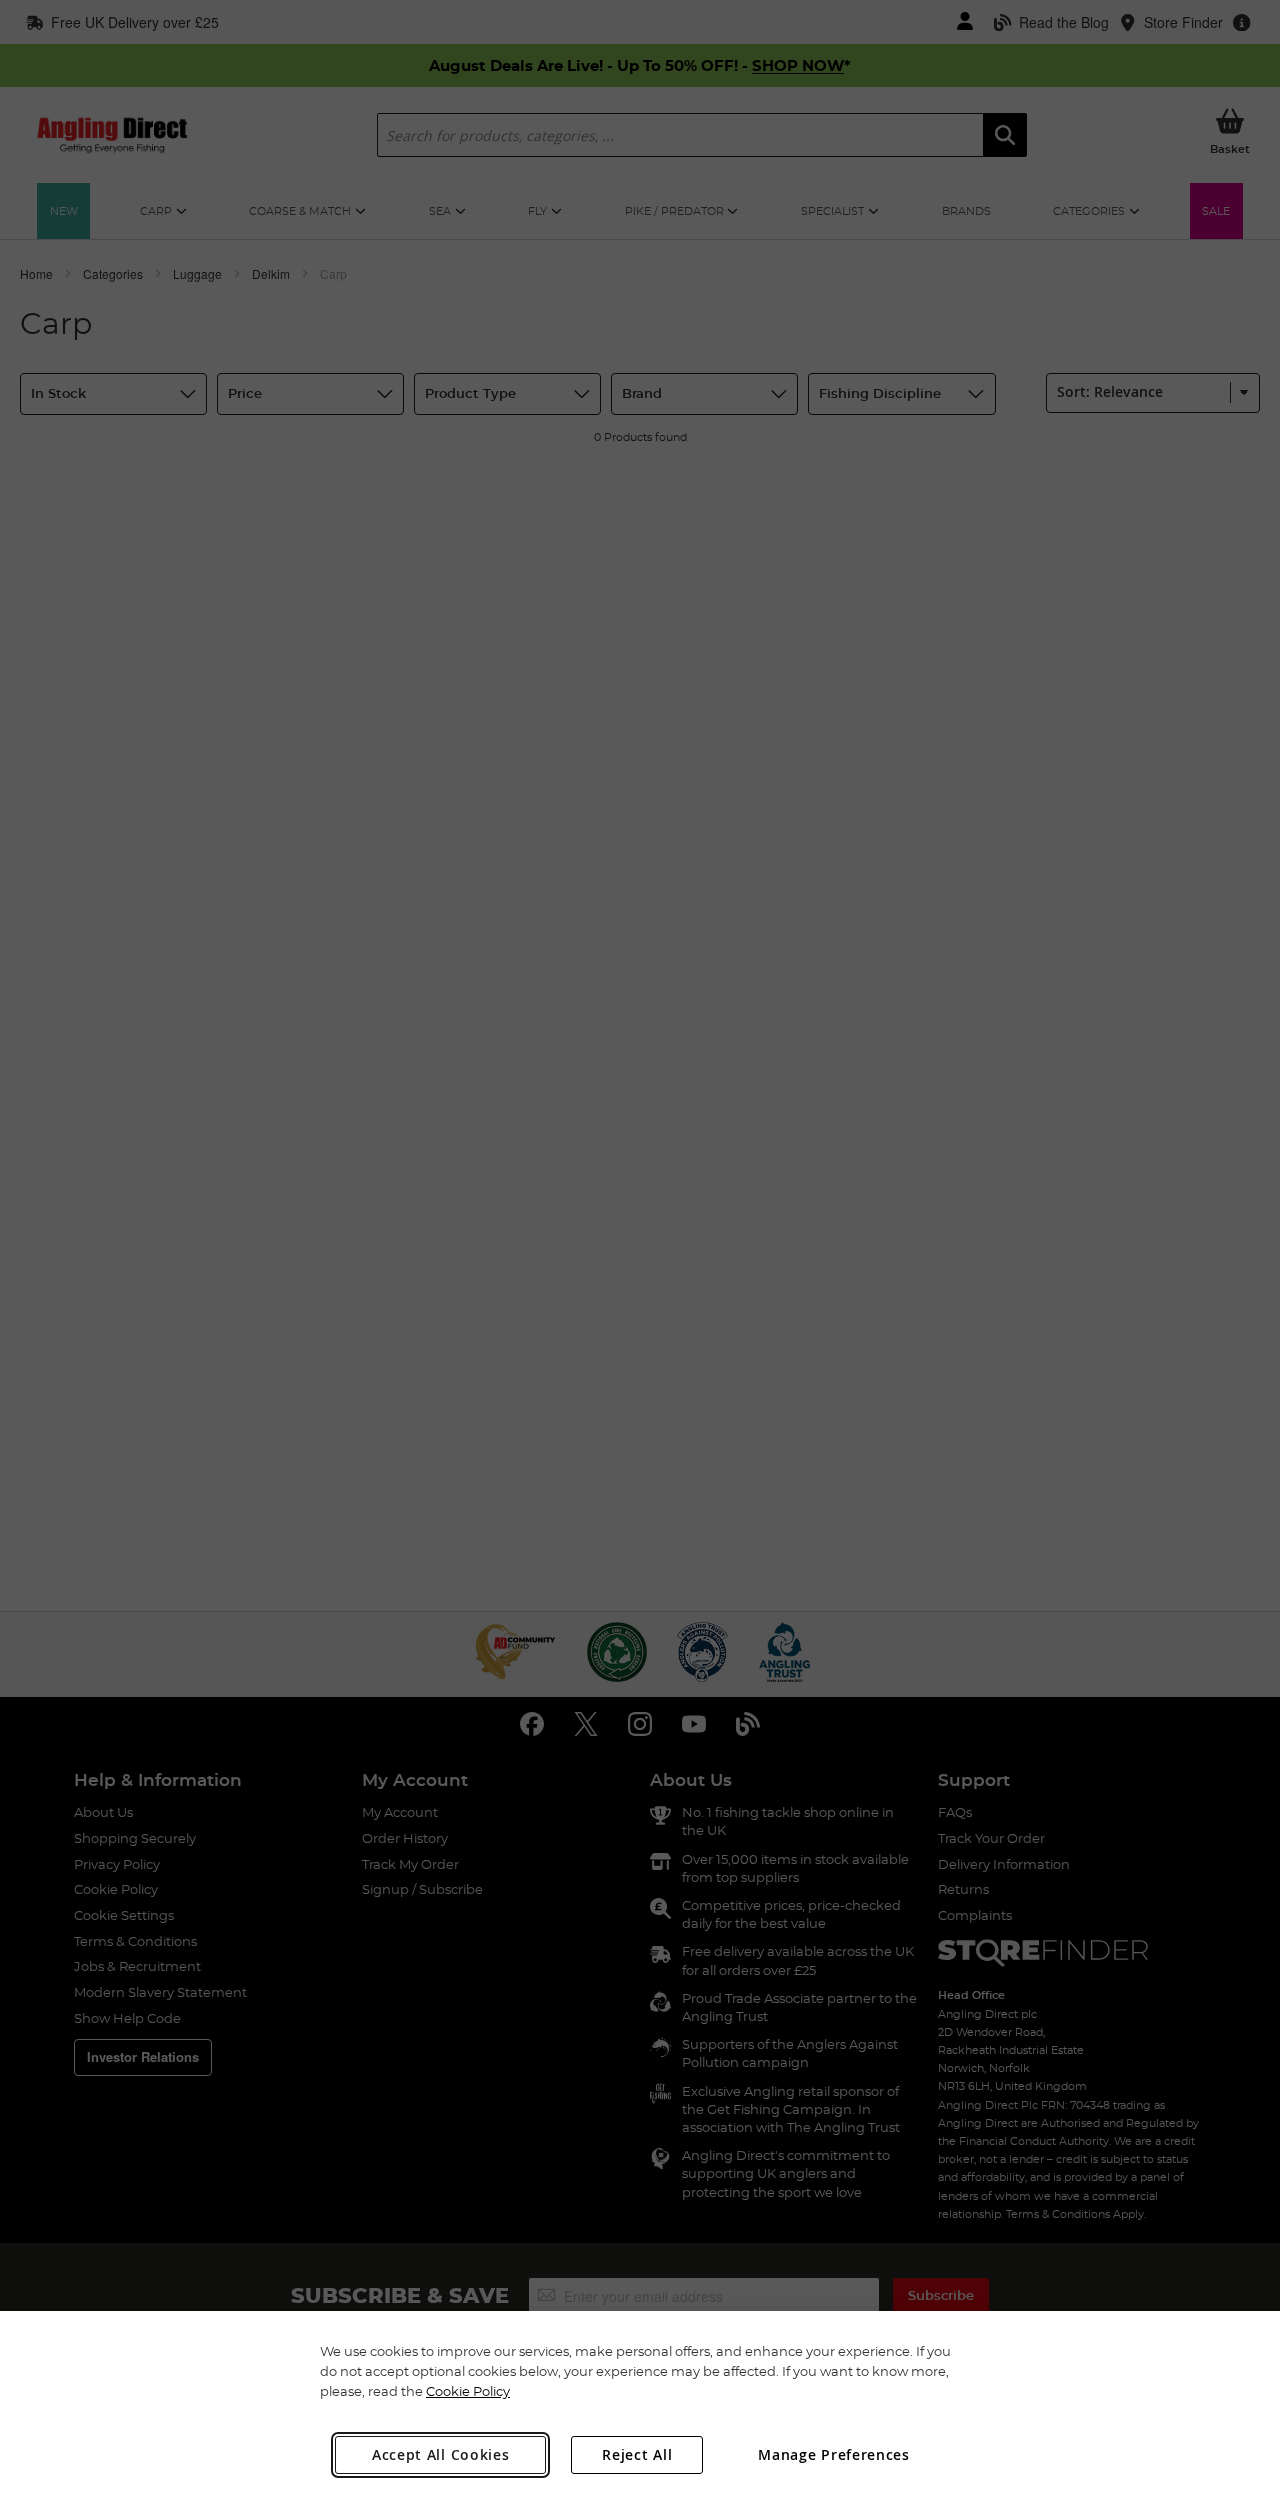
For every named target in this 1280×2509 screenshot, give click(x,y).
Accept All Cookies (441, 2454)
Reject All (637, 2454)
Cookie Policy (468, 2391)
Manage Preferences (834, 2454)
